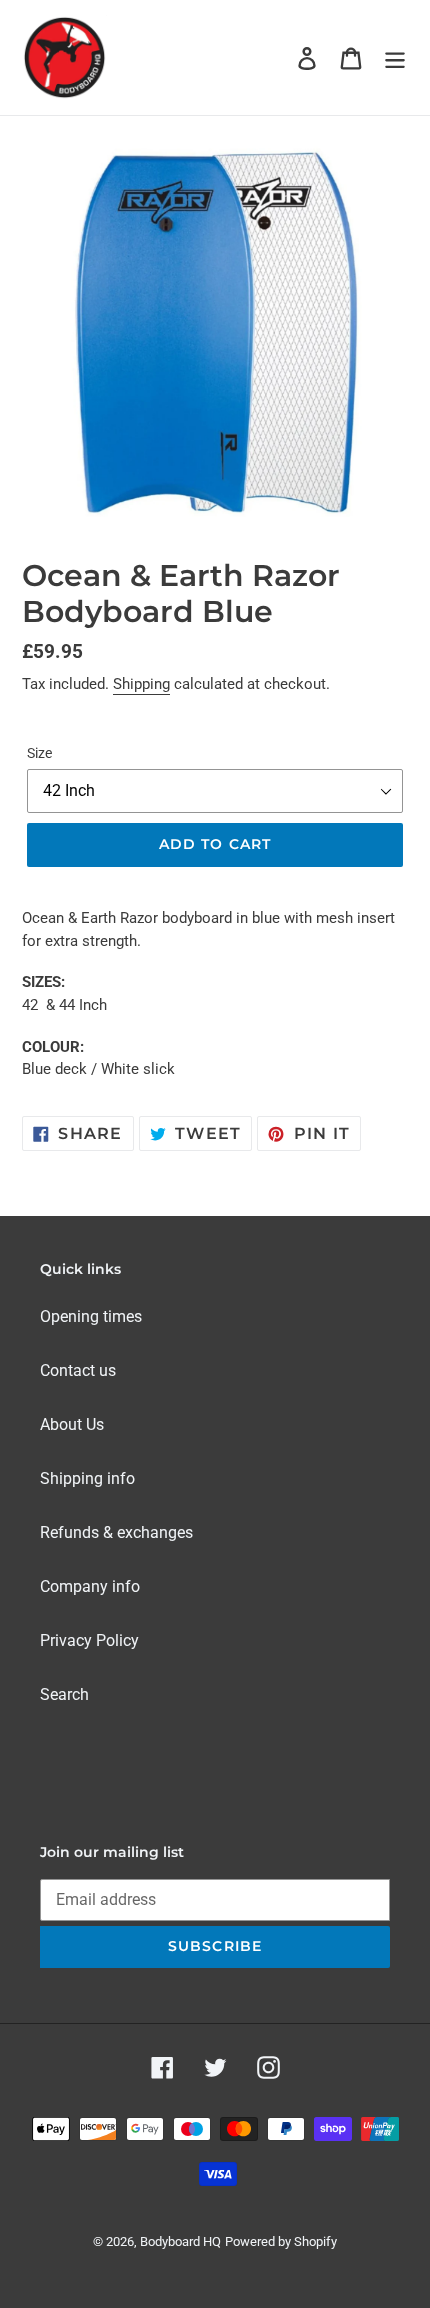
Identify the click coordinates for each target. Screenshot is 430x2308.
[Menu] (395, 57)
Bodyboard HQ (180, 2241)
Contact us (78, 1370)
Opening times (91, 1316)
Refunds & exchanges (116, 1532)
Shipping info (87, 1478)
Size (39, 753)
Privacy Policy (89, 1640)
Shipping (141, 684)
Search (64, 1694)
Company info (90, 1586)
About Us (72, 1424)
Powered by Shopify (281, 2241)
